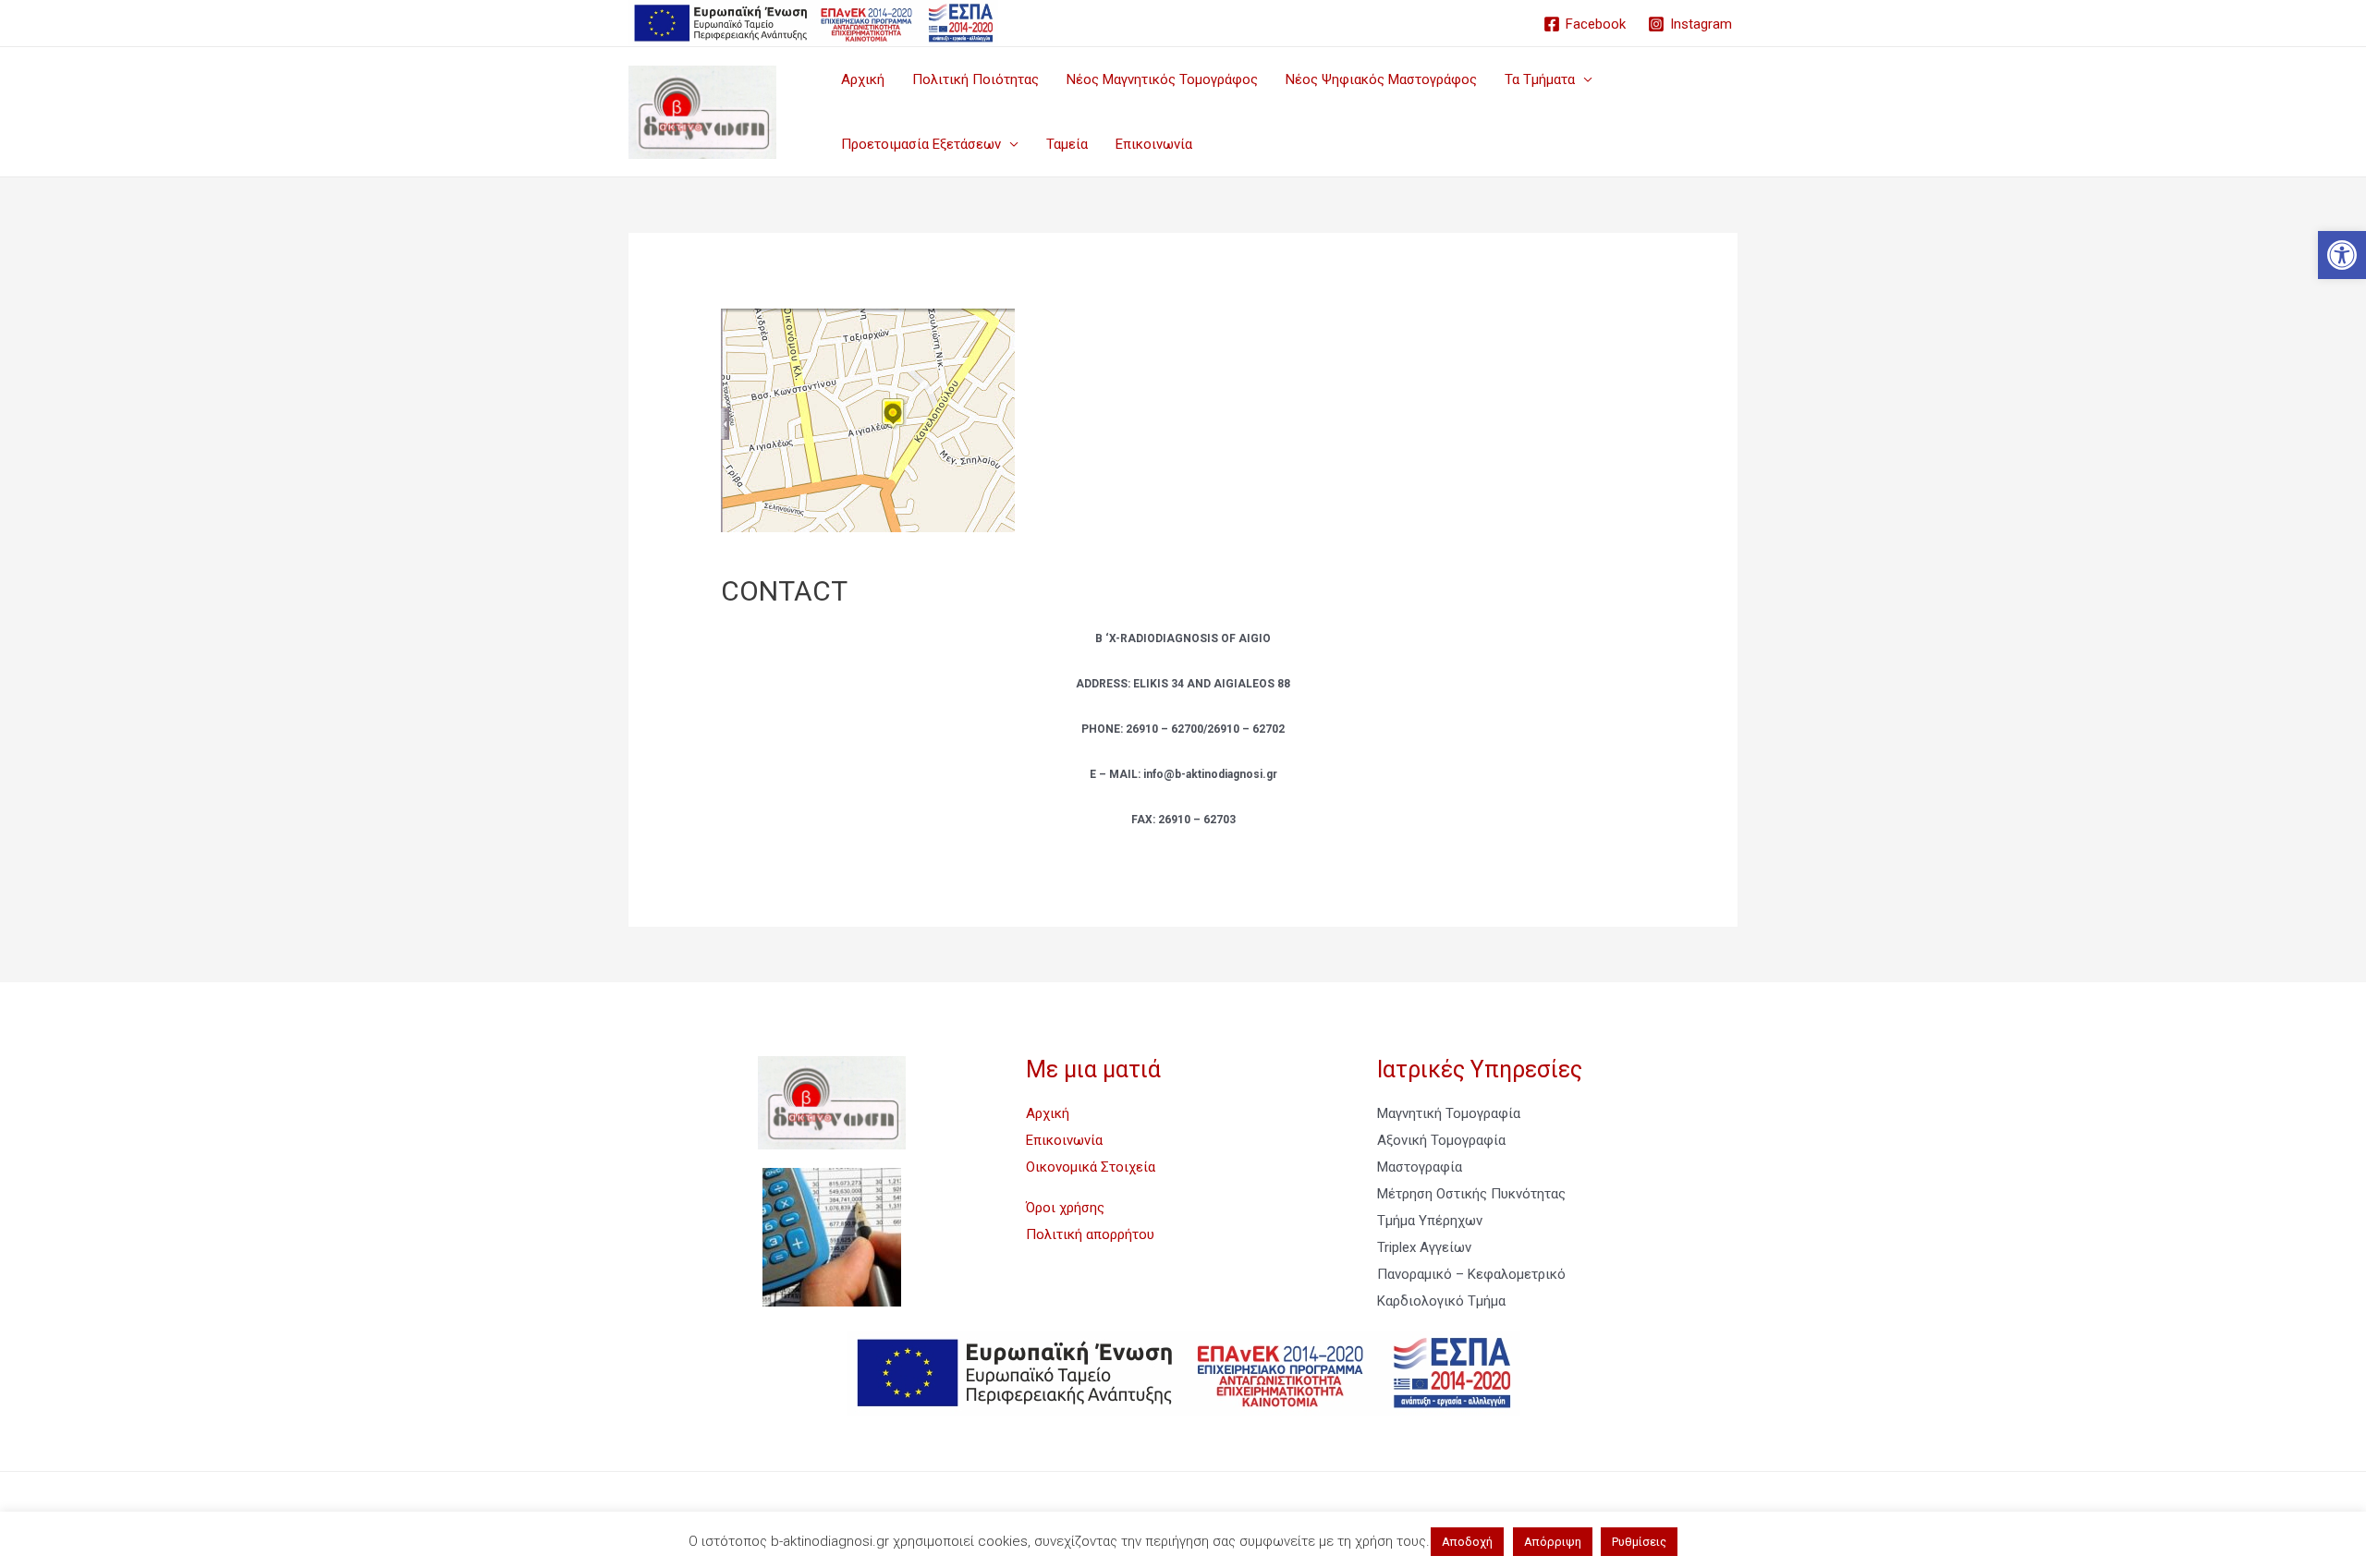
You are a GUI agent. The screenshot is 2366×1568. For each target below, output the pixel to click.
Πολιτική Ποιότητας (976, 79)
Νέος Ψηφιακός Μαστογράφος (1381, 79)
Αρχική (863, 79)
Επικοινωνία (1154, 144)
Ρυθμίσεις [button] (1639, 1542)
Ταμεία (1067, 144)
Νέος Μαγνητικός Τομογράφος (1162, 79)
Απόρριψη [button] (1553, 1542)
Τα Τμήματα (1540, 79)
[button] (2342, 255)
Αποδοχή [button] (1467, 1542)
